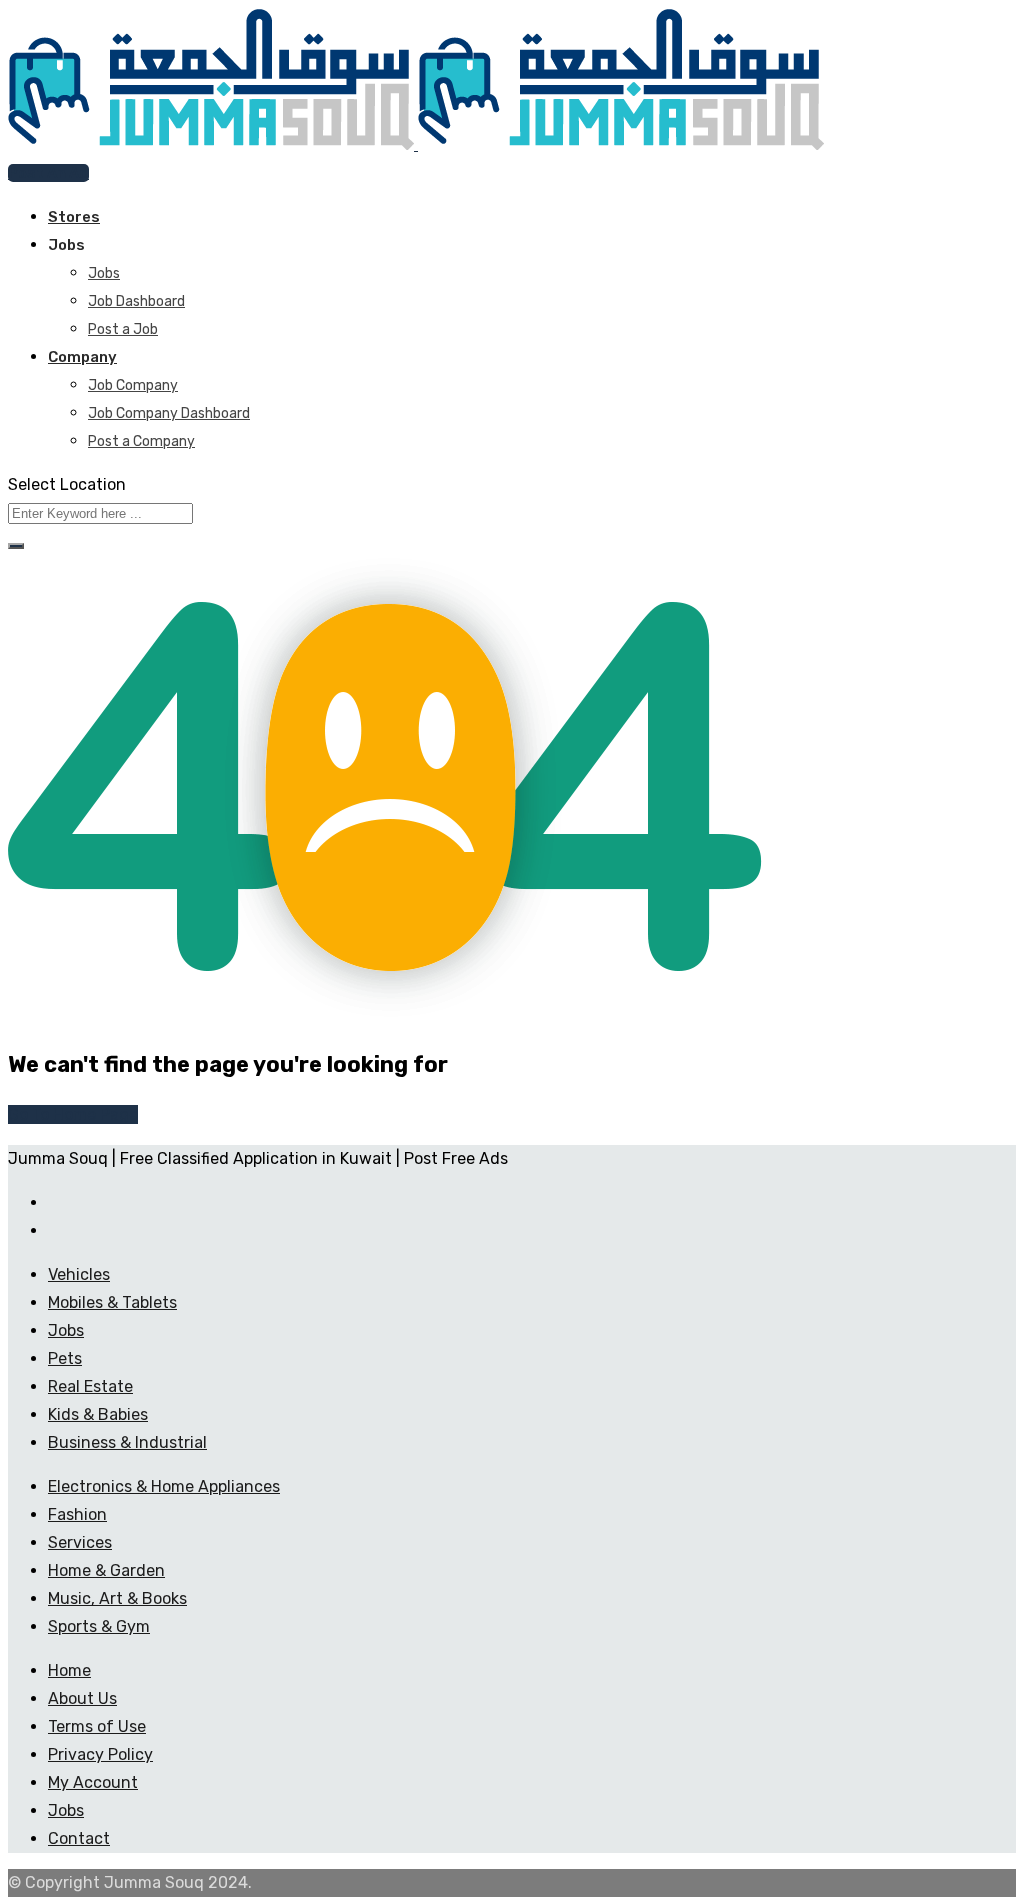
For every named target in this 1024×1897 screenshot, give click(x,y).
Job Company (133, 385)
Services (80, 1542)
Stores (74, 217)
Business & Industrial (127, 1442)
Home (69, 1670)
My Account (93, 1782)
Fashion (77, 1514)
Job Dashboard (136, 301)
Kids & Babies (98, 1414)
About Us (82, 1698)
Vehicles (79, 1274)
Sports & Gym (99, 1626)
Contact (79, 1838)
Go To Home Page (73, 1114)
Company (82, 357)
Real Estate (90, 1386)
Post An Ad (48, 173)
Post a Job (123, 329)
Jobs (104, 273)
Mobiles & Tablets (112, 1302)
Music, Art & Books (117, 1598)
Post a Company (141, 441)
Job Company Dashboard (169, 413)
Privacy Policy (100, 1754)
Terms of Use (97, 1726)
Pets (65, 1358)
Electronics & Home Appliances (164, 1486)
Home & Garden (106, 1570)
